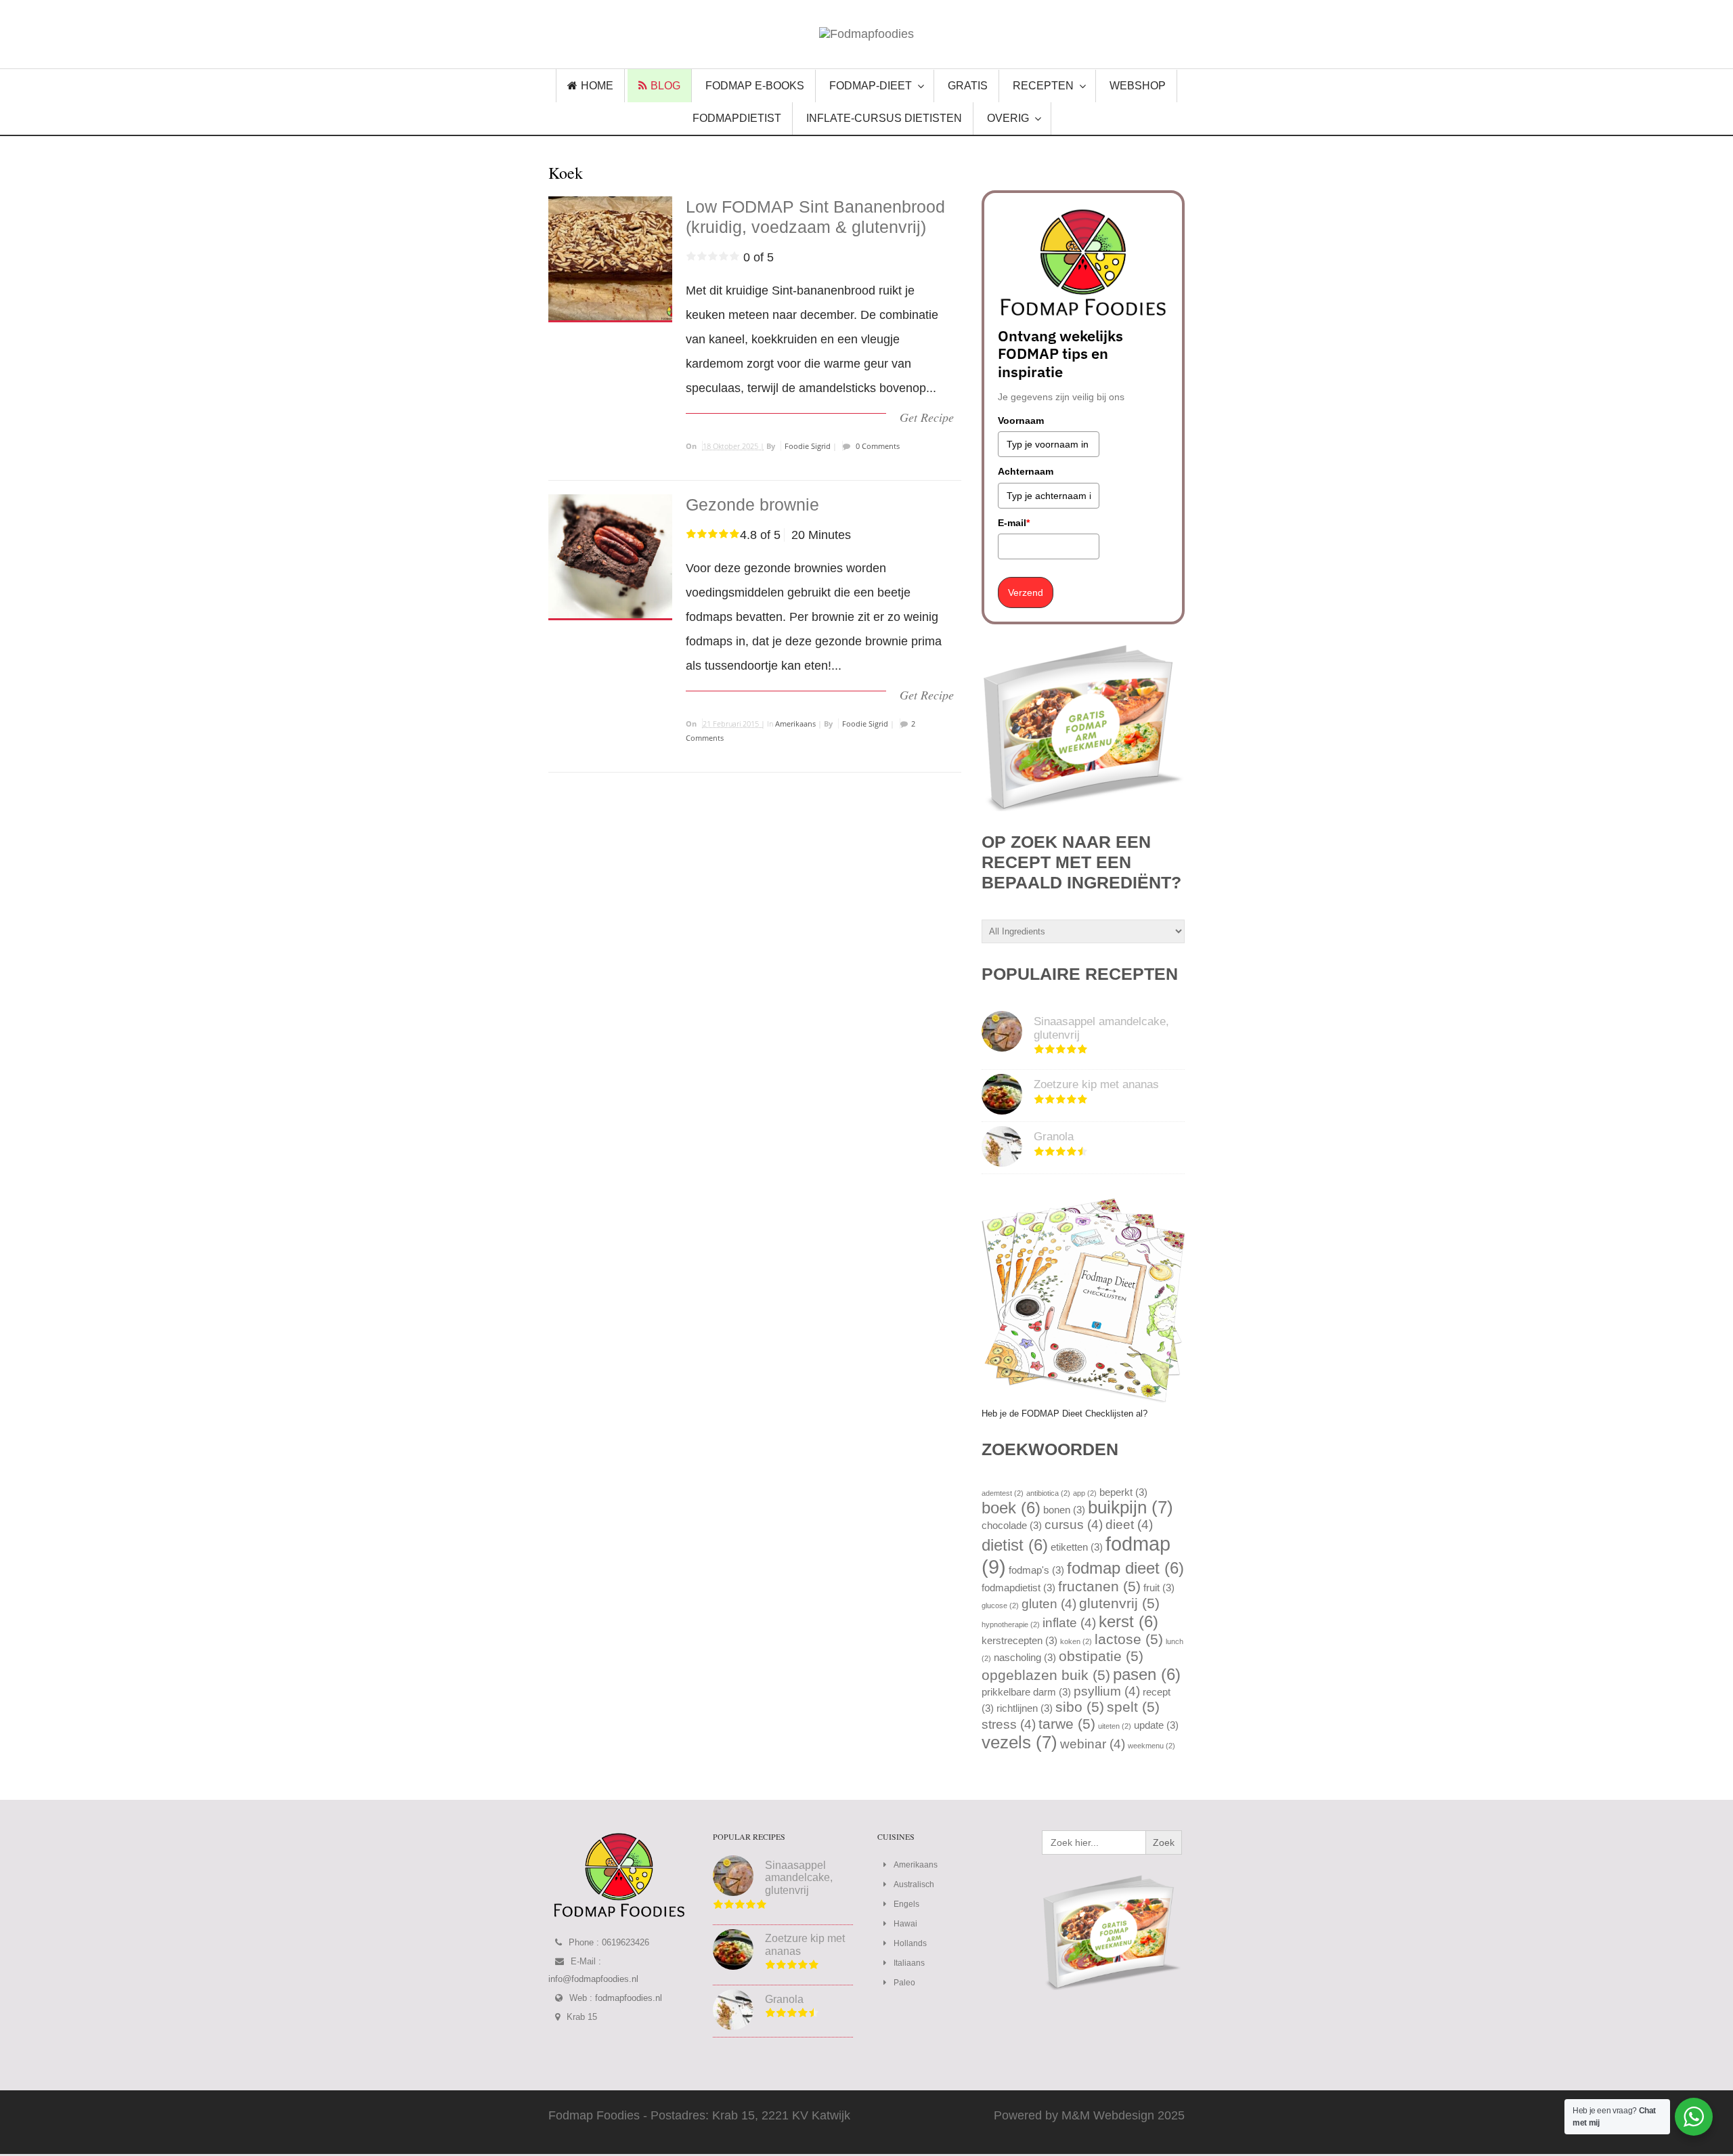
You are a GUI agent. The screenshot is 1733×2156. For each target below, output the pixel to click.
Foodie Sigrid (808, 446)
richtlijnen (1025, 1708)
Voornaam (1021, 421)
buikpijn (1131, 1507)
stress (1009, 1724)
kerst (1128, 1621)
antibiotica (1048, 1493)
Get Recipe (927, 417)
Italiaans (909, 1963)
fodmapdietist (1018, 1588)
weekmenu (1151, 1746)
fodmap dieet (1125, 1568)
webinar (1093, 1744)
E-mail (1014, 523)
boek (1011, 1508)
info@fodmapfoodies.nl (593, 1979)
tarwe (1067, 1724)
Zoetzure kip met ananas (1096, 1084)
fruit (1159, 1588)
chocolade (1012, 1525)
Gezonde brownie (752, 504)
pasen (1147, 1674)
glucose (1000, 1605)
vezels (1019, 1742)
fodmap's (1036, 1570)
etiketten (1077, 1547)
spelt (1133, 1707)
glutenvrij (1119, 1603)
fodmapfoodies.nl (629, 1998)
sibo (1080, 1707)
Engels (906, 1904)
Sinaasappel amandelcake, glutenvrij (799, 1878)
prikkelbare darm (1026, 1692)
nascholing (1025, 1657)
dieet (1129, 1525)
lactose (1129, 1639)
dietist (1015, 1545)
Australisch (914, 1884)
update (1156, 1725)
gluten (1049, 1604)
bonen (1064, 1510)
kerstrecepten (1019, 1640)
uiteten (1115, 1726)
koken (1076, 1641)
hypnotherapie (1011, 1624)
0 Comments (877, 446)
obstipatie (1101, 1656)
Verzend (1026, 592)
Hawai (905, 1924)
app (1085, 1493)
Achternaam (1026, 471)
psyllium (1107, 1691)
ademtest (1003, 1493)
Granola (1054, 1137)
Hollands (910, 1943)
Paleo (904, 1983)
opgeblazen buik (1046, 1675)
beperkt (1123, 1492)
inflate (1069, 1623)
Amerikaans (795, 724)
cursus (1074, 1525)
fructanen (1099, 1587)
